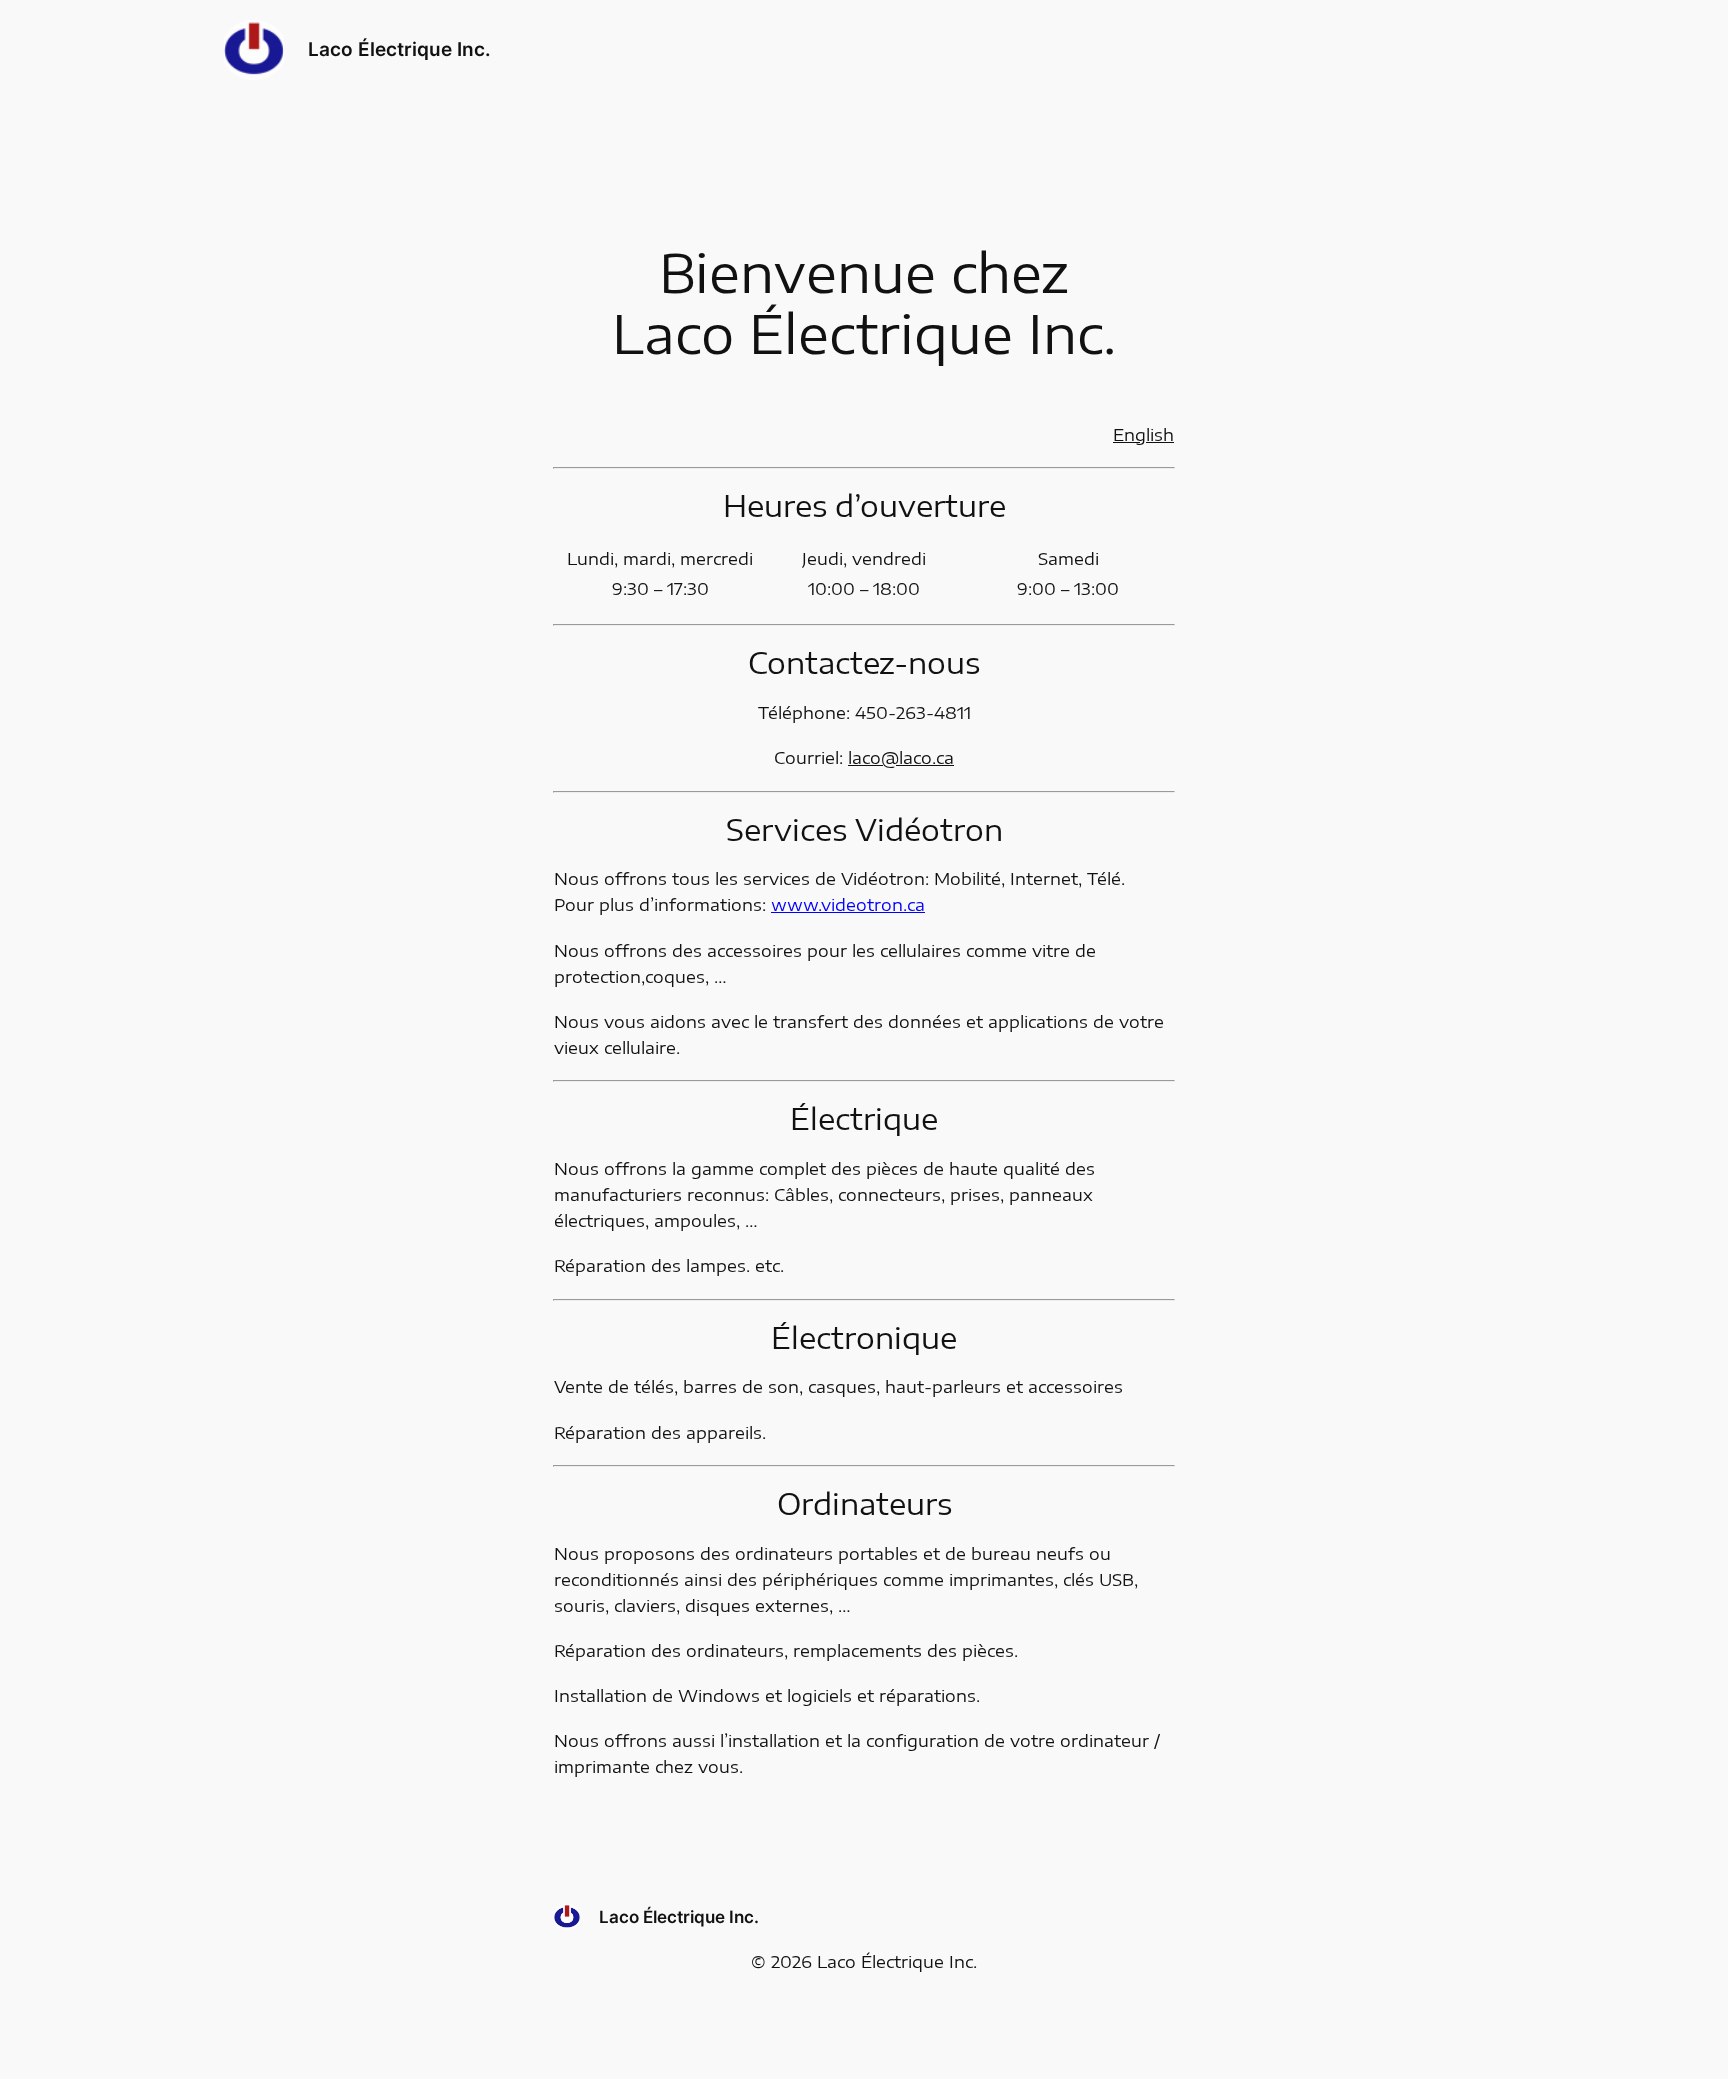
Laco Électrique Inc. (399, 49)
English (1143, 434)
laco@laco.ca (901, 757)
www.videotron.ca (848, 904)
